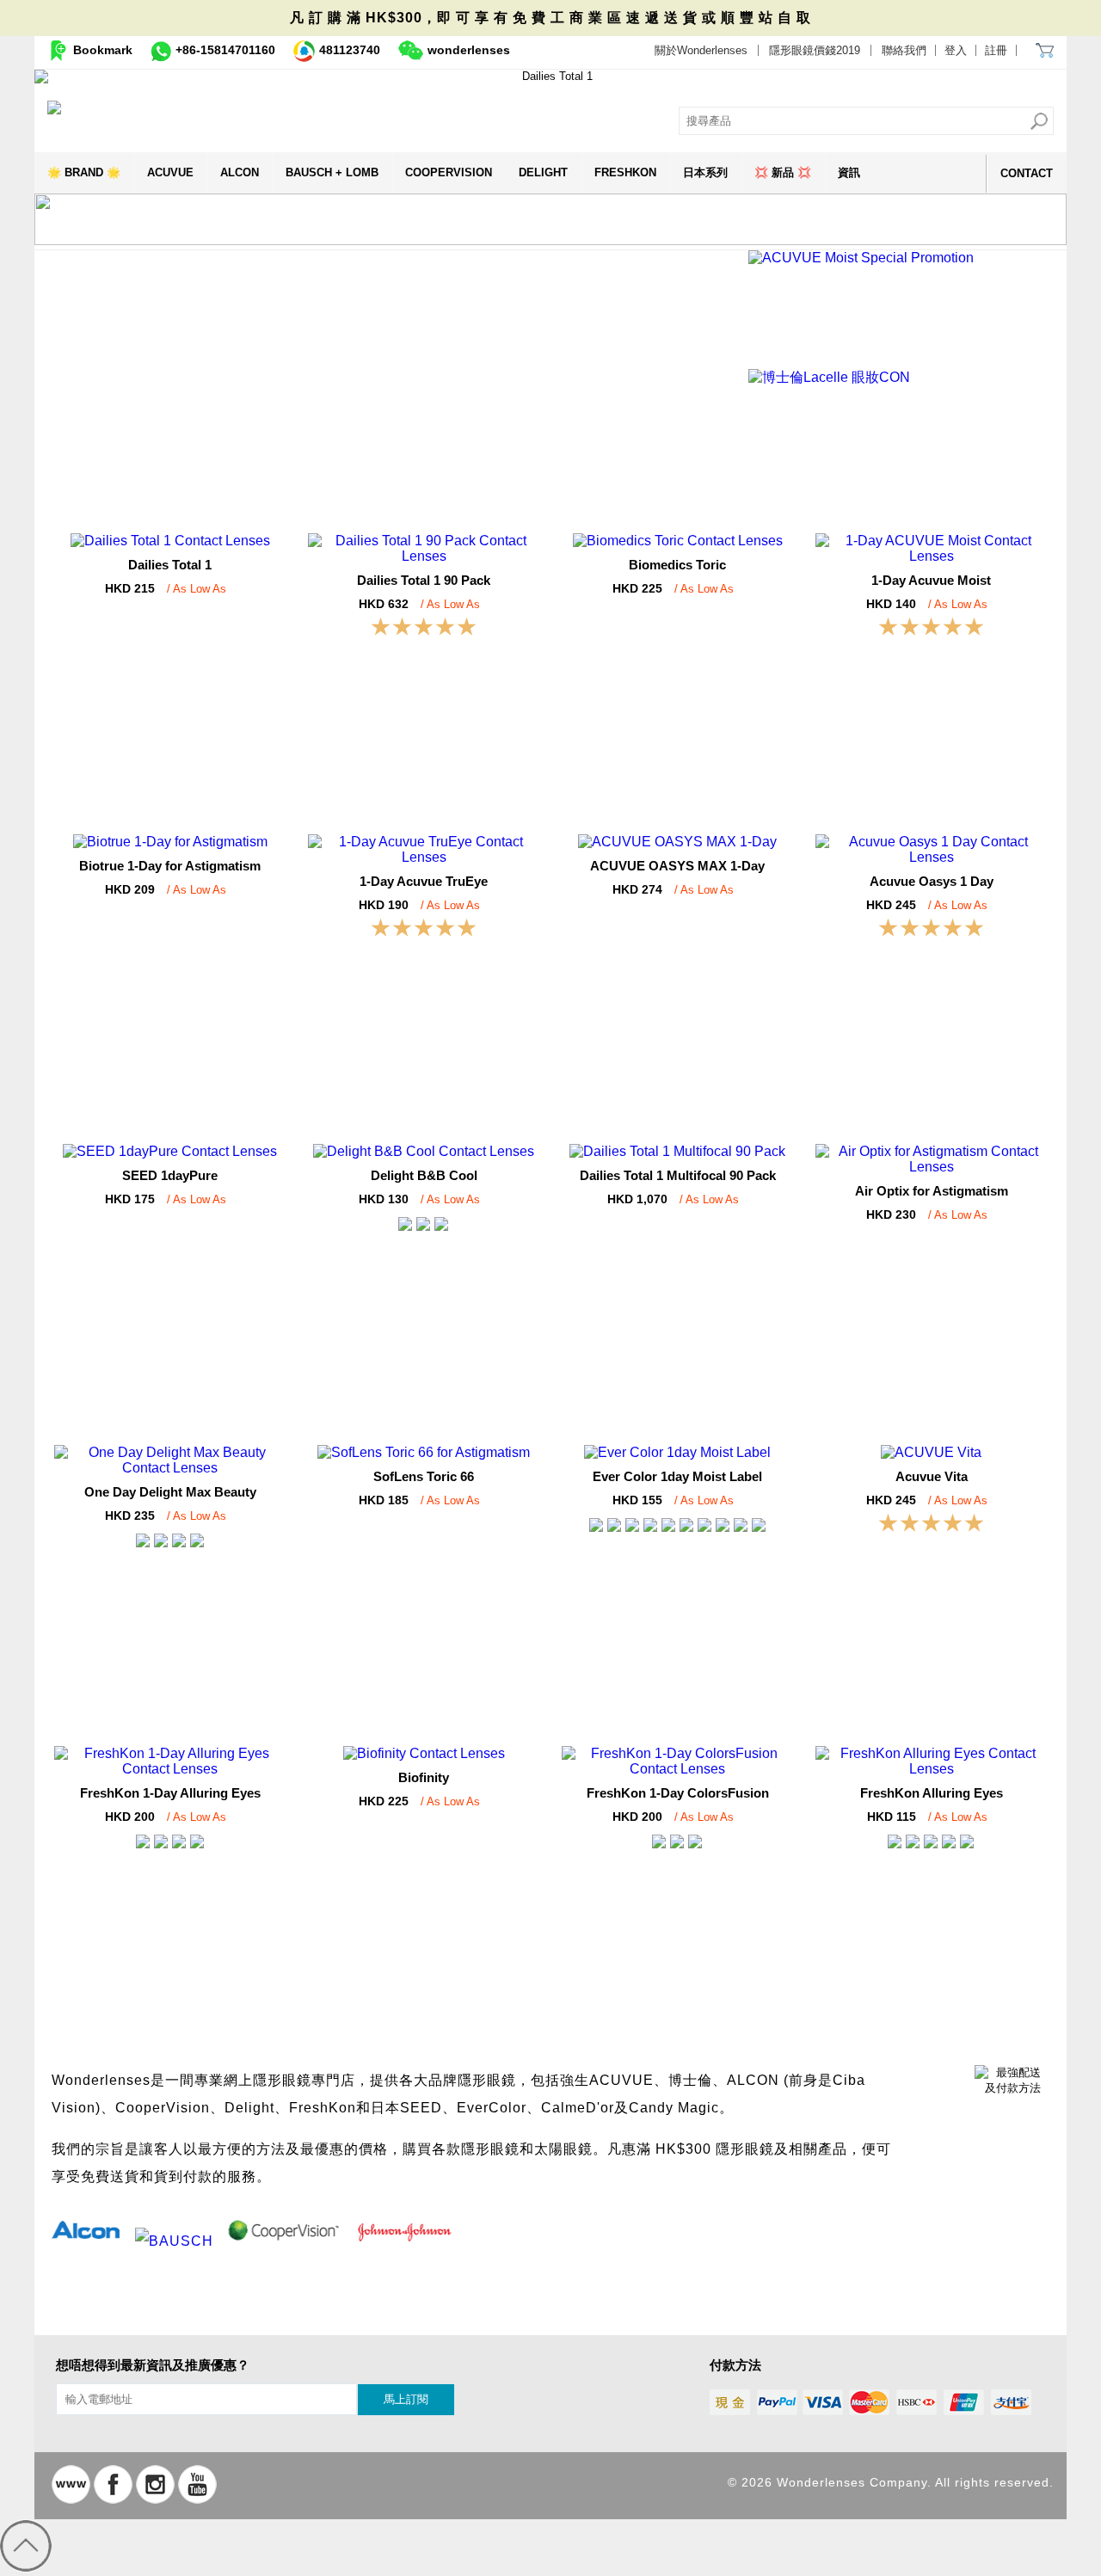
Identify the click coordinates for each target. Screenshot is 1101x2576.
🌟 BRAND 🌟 (84, 172)
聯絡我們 (904, 50)
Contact (1027, 173)
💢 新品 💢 (783, 172)
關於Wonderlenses (701, 50)
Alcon (240, 172)
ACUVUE (170, 172)
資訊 (849, 172)
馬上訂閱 (406, 2399)
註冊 (996, 50)
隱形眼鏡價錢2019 (815, 50)
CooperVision (449, 172)
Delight (543, 172)
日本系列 (705, 172)
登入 (956, 50)
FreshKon (625, 172)
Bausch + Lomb (332, 172)
